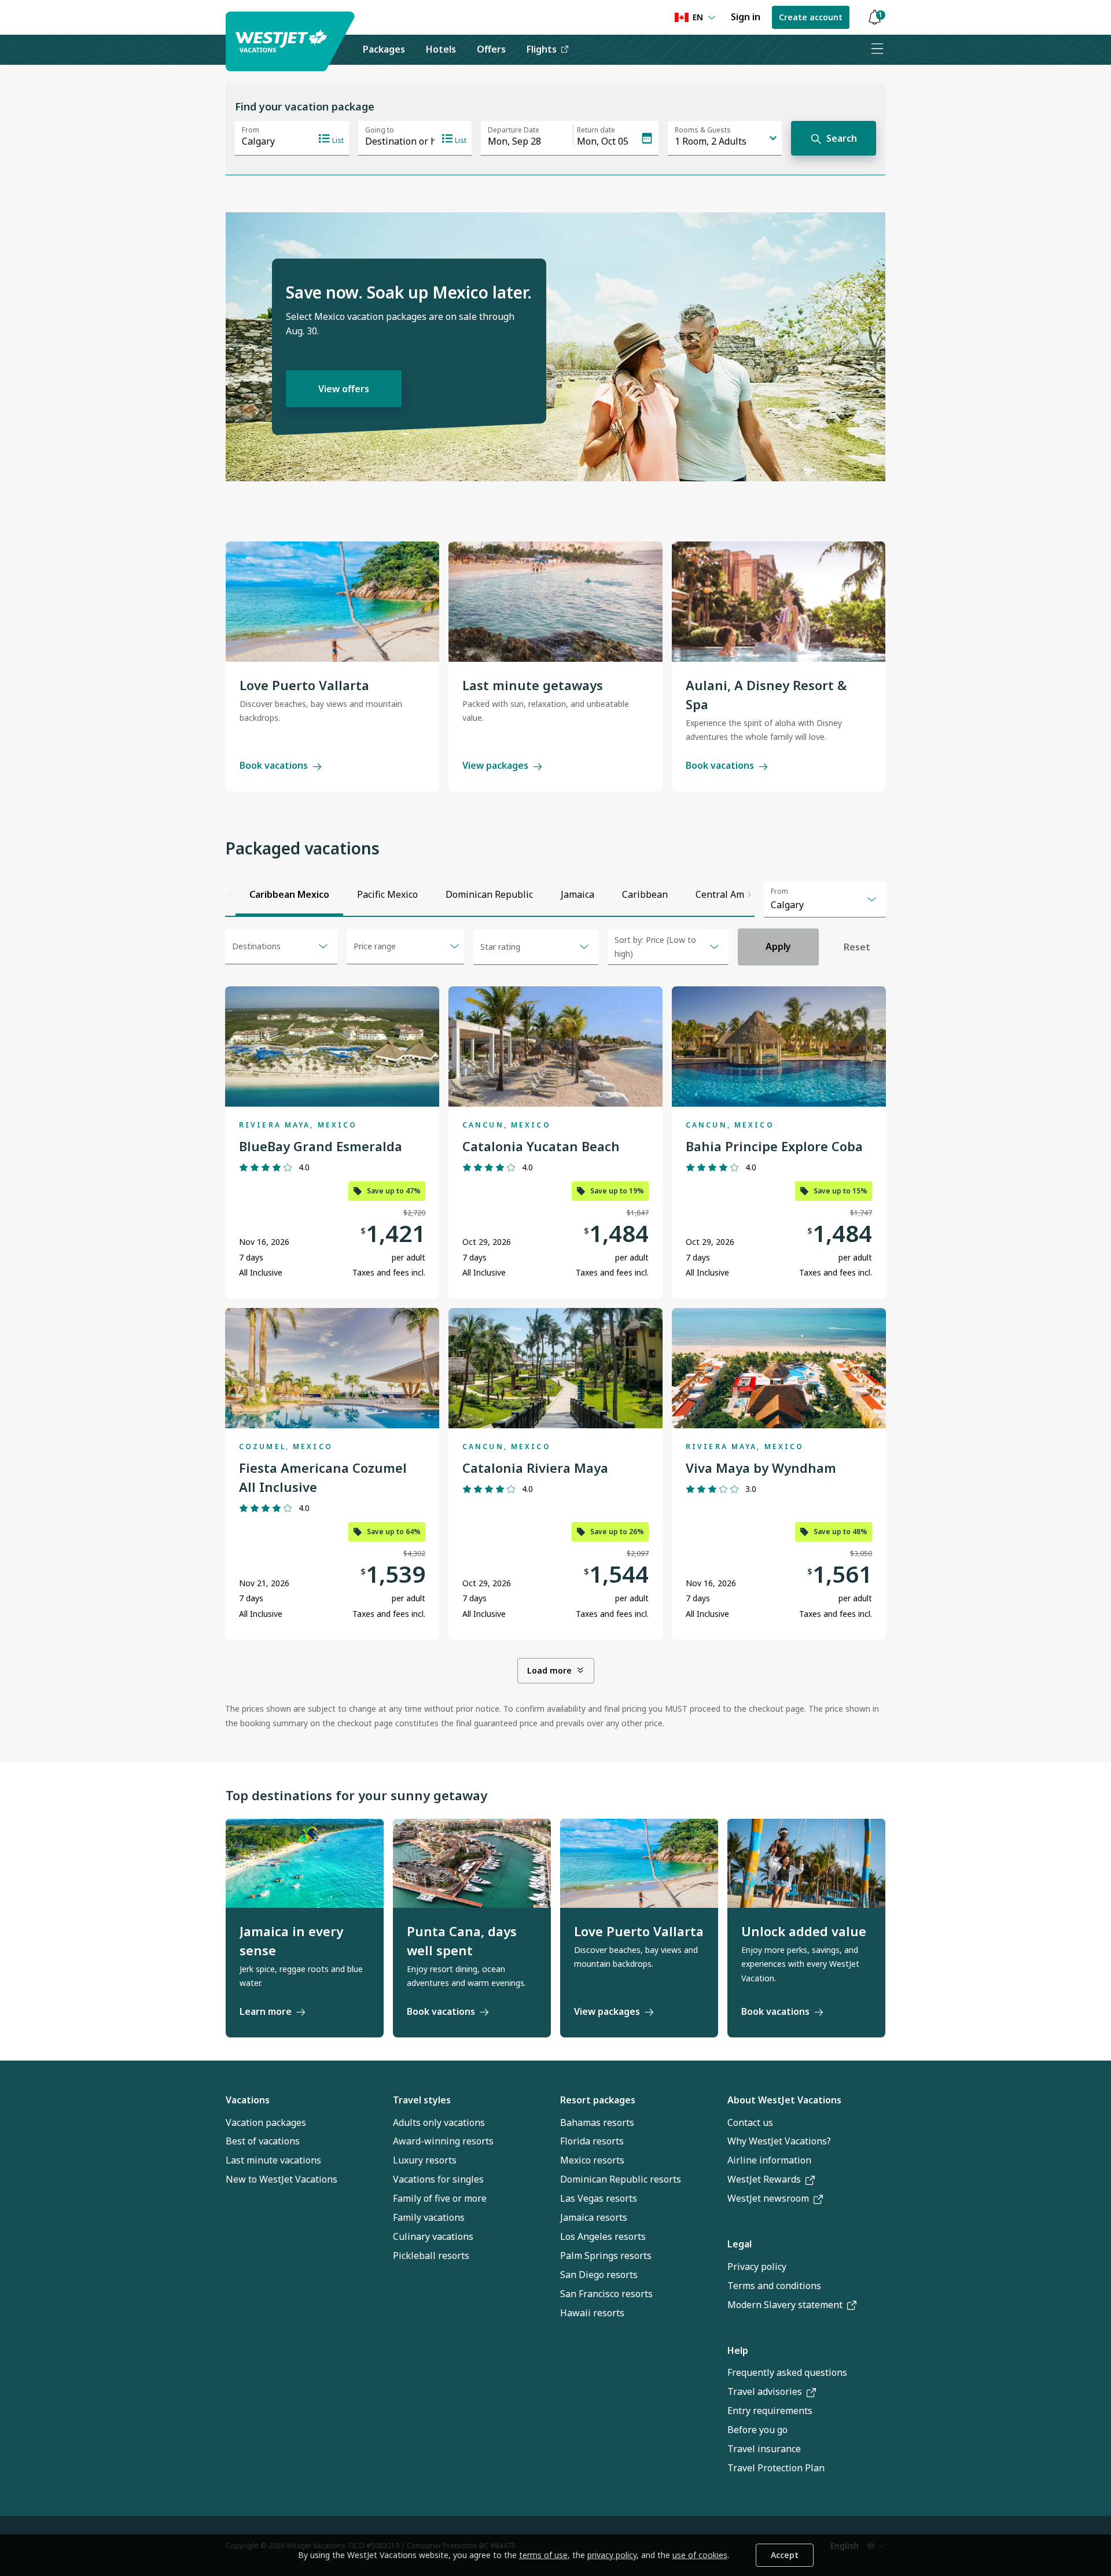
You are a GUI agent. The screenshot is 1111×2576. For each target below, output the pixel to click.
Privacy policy (757, 2267)
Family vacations (429, 2217)
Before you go (757, 2430)
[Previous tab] (230, 894)
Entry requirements (770, 2411)
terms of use (543, 2555)
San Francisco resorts (606, 2294)
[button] (874, 18)
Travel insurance (764, 2449)
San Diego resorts (599, 2275)
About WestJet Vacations (784, 2100)
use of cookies (700, 2555)
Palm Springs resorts (606, 2256)
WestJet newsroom (768, 2198)
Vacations (248, 2100)
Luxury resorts (425, 2160)
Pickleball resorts (431, 2256)
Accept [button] (785, 2555)
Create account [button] (811, 17)
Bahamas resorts (597, 2122)
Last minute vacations (273, 2160)
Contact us (750, 2122)
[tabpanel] (555, 1329)
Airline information (769, 2160)
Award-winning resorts (443, 2141)
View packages (495, 765)
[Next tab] (749, 894)
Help (738, 2350)
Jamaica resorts (594, 2217)
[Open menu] (877, 50)
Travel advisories (765, 2391)
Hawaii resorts (592, 2313)
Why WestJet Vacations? (779, 2141)
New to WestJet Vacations (282, 2179)
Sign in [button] (746, 17)
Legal (740, 2244)
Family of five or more (440, 2198)
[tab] (289, 894)
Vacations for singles (438, 2179)
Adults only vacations (439, 2122)
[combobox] (825, 900)
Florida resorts (592, 2141)
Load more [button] (549, 1670)
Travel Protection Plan (776, 2468)
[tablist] (490, 894)
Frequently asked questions (787, 2372)
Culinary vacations (433, 2236)
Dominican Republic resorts (621, 2179)
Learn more (266, 2011)
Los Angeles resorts (603, 2236)
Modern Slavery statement (785, 2305)
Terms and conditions (774, 2286)
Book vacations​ (775, 2011)
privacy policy (612, 2555)
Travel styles (422, 2100)
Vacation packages (266, 2122)
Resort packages (598, 2100)
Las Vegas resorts (599, 2198)
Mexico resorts (592, 2160)
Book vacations (274, 765)
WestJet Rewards (764, 2179)
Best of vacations (263, 2141)
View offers (344, 389)
